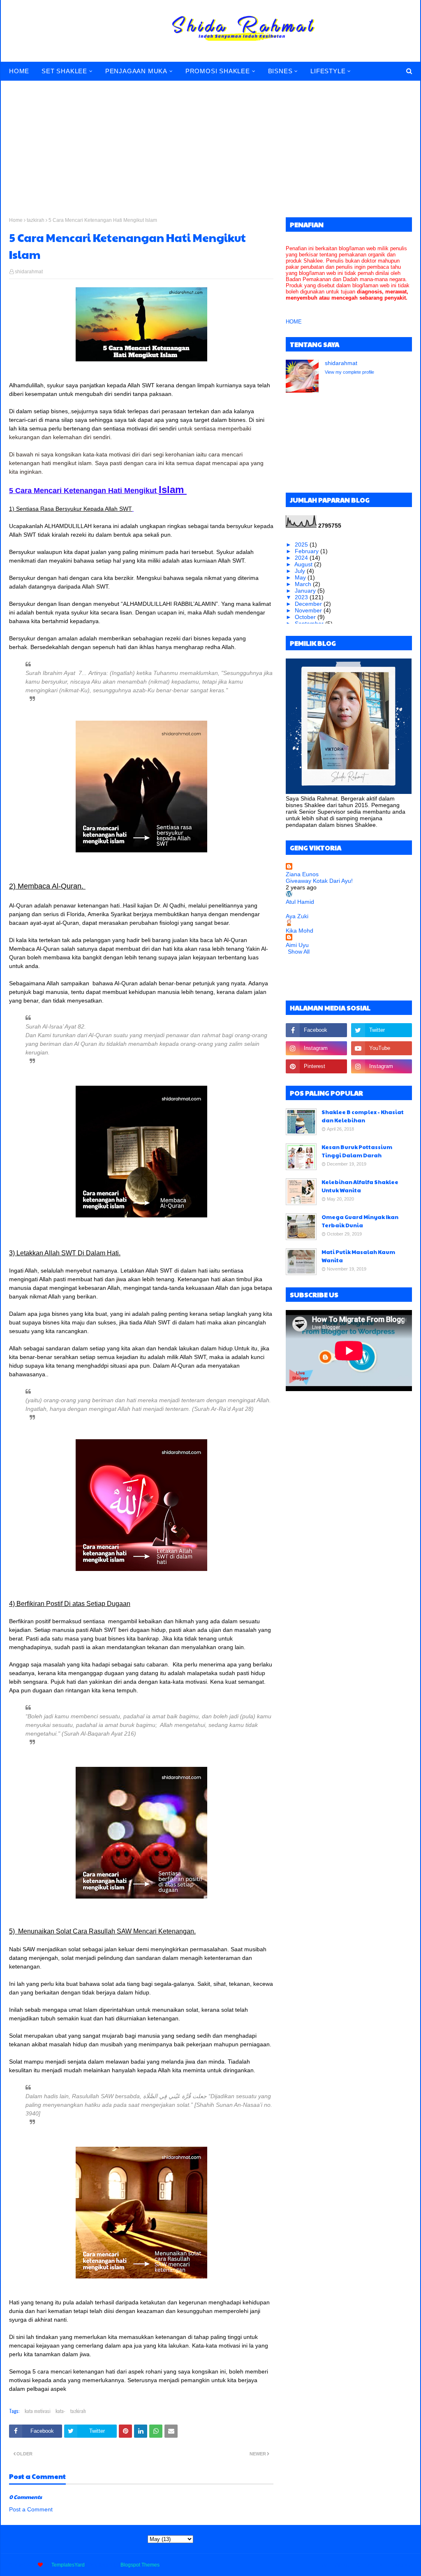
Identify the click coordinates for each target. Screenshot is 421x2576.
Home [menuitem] (19, 71)
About (342, 2565)
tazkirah (36, 220)
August (304, 564)
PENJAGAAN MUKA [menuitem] (136, 71)
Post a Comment (31, 2509)
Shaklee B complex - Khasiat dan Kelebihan (363, 1116)
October (306, 617)
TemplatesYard (68, 2565)
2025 (302, 545)
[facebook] (316, 1030)
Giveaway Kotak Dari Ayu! (319, 881)
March (304, 584)
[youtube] (382, 1048)
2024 (302, 558)
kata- (60, 2411)
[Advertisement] (210, 143)
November (309, 610)
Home (16, 220)
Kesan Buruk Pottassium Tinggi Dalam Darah (357, 1151)
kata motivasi (38, 2411)
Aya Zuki (297, 916)
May (301, 577)
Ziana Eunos (302, 874)
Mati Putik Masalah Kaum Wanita (358, 1256)
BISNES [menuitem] (280, 71)
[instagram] (316, 1048)
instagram (401, 2565)
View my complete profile (349, 372)
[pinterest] (316, 1066)
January (306, 591)
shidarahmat (29, 272)
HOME (294, 322)
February (308, 551)
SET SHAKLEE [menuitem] (64, 71)
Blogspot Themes (140, 2565)
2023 (302, 597)
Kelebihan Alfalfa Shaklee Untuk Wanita (360, 1186)
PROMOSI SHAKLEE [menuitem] (218, 71)
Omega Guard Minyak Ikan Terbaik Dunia (360, 1221)
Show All (299, 952)
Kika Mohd (300, 931)
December (309, 604)
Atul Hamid (300, 902)
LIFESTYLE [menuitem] (328, 71)
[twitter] (382, 1030)
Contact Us (369, 2565)
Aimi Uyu (297, 945)
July (301, 571)
